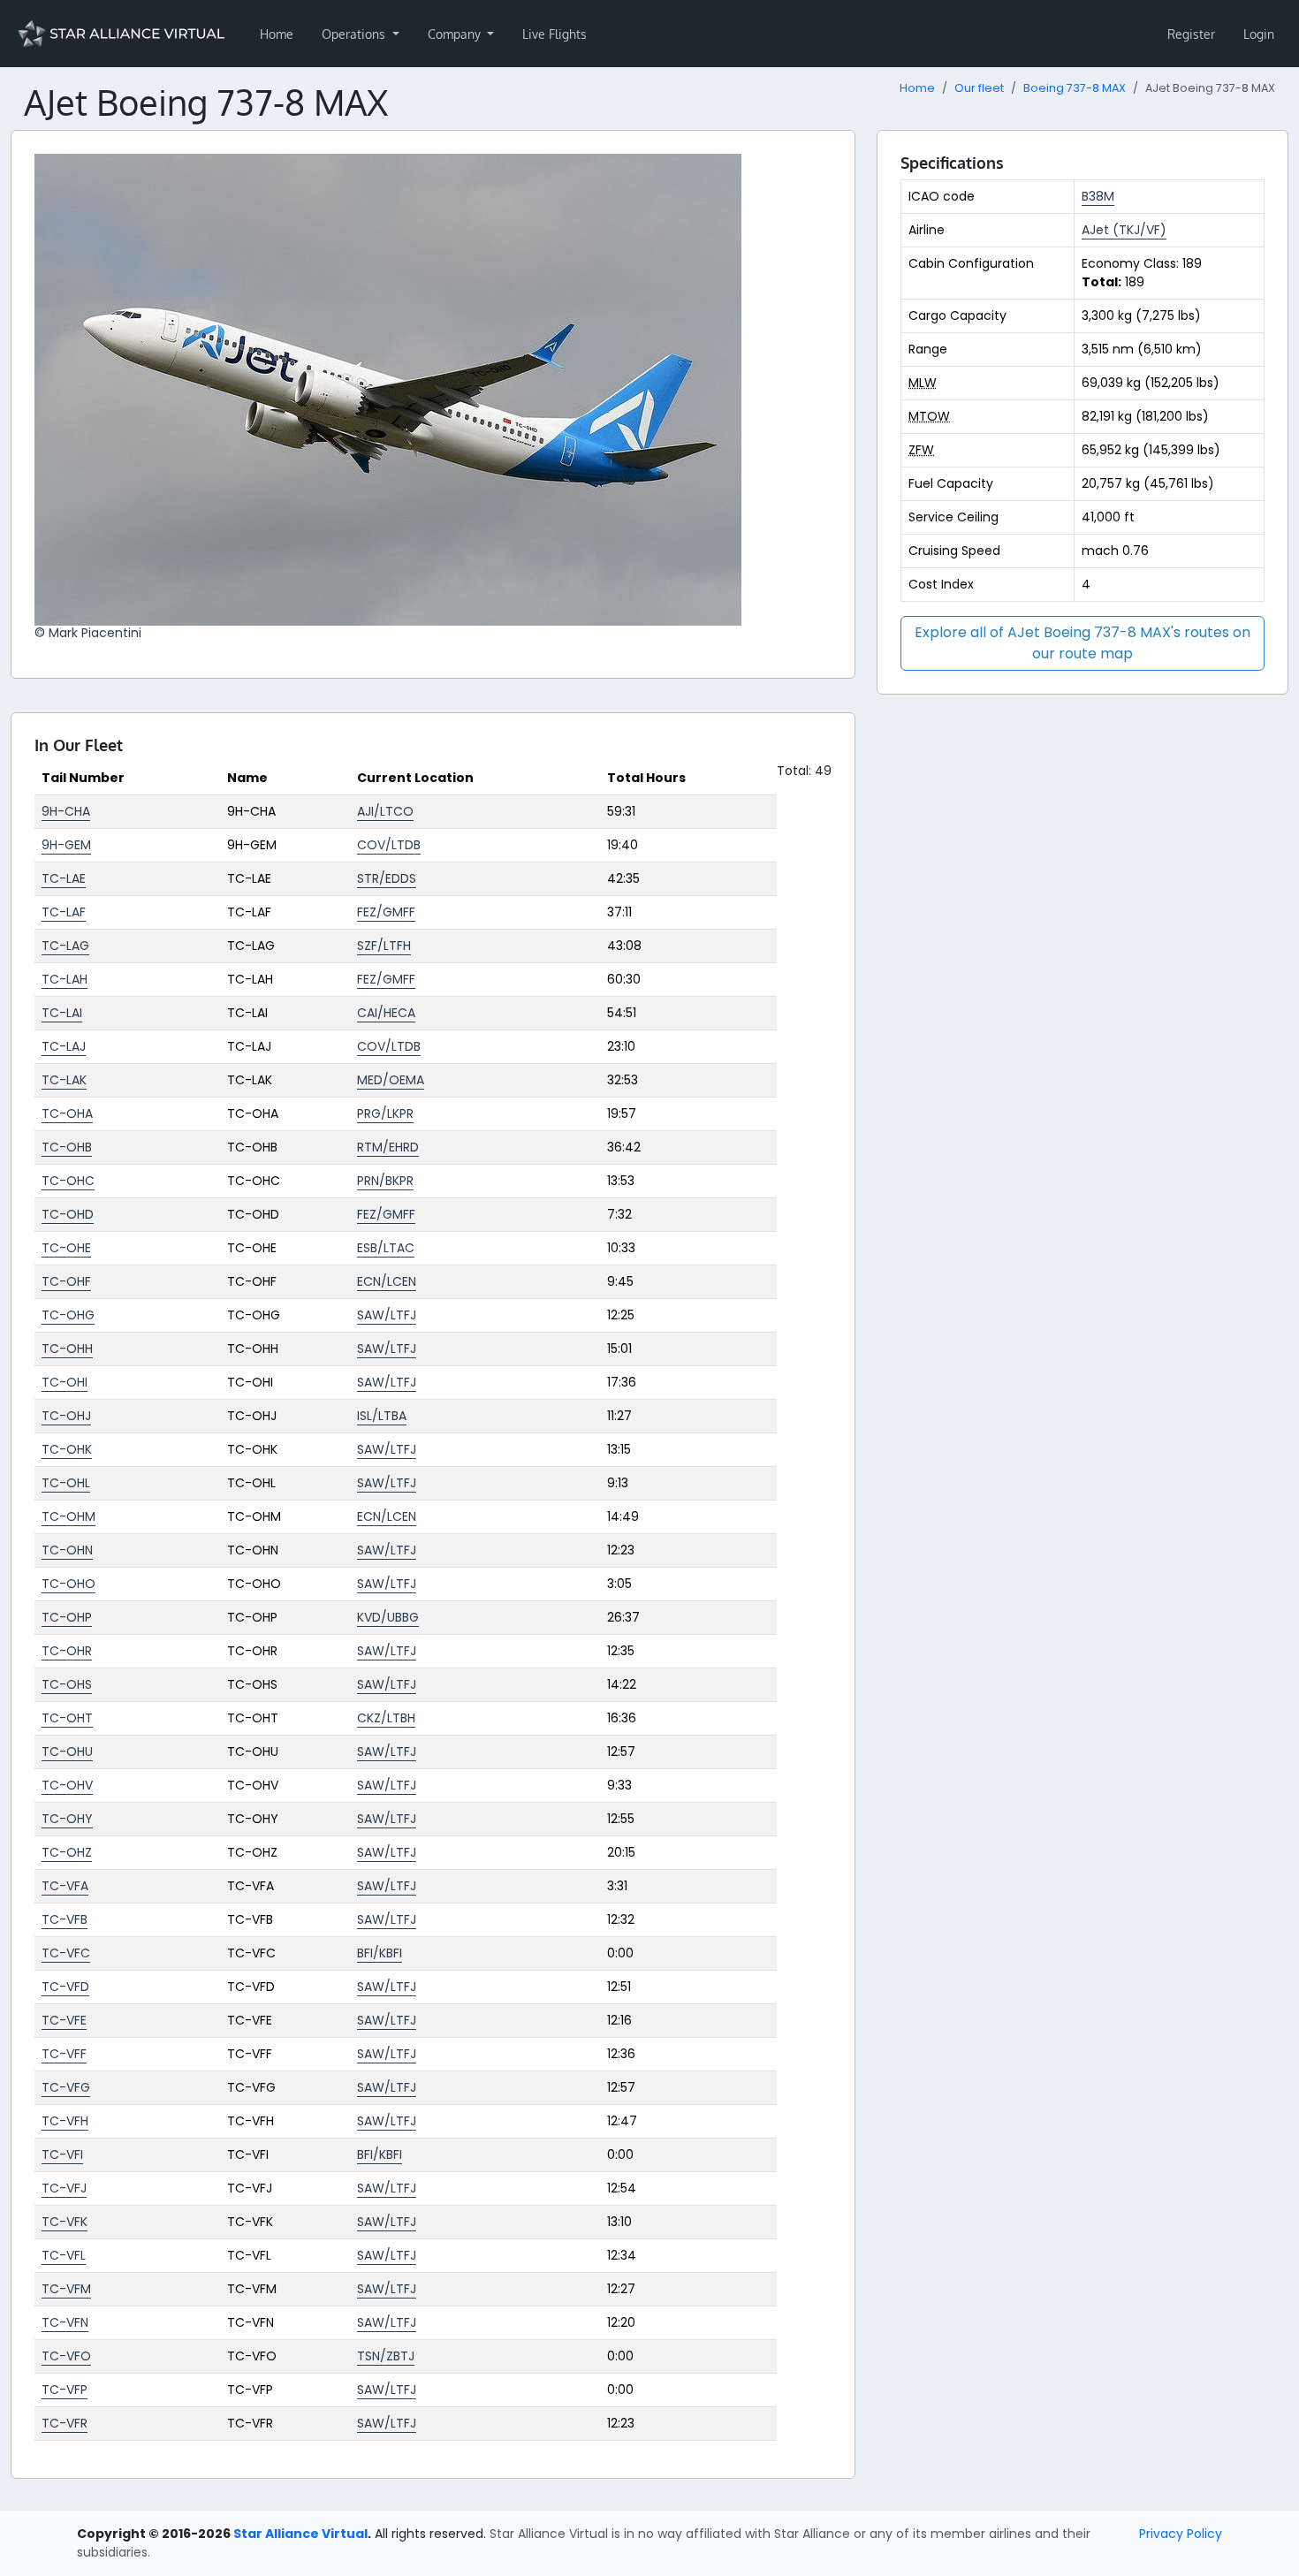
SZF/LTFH (384, 946)
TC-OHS (67, 1684)
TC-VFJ (64, 2188)
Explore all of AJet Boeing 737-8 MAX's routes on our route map (1082, 643)
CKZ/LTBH (386, 1718)
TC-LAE (64, 878)
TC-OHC (68, 1181)
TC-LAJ (64, 1046)
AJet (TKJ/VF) (1124, 230)
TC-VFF (64, 2054)
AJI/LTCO (385, 811)
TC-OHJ (66, 1416)
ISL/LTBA (382, 1416)
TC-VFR (65, 2423)
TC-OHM (68, 1516)
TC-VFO (66, 2356)
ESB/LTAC (386, 1248)
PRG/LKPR (385, 1113)
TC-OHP (67, 1617)
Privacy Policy (1181, 2534)
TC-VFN (65, 2322)
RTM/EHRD (388, 1147)
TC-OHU (67, 1752)
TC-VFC (66, 1953)
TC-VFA (65, 1886)
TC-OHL (66, 1483)
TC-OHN (67, 1550)
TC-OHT (67, 1718)
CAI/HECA (386, 1013)
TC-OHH (67, 1349)
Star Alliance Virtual (300, 2534)
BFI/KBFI (380, 1953)
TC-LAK (64, 1080)
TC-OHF (66, 1281)
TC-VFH (65, 2121)
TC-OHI (65, 1382)
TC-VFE (64, 2020)
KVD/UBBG (388, 1617)
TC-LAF (64, 912)
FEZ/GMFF (386, 912)
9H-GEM (66, 845)
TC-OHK (67, 1449)
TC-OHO (68, 1584)
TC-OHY (67, 1819)
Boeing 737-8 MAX (1075, 88)
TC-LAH (65, 979)
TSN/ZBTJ (386, 2356)
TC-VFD (65, 1987)
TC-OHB (67, 1147)
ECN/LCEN (387, 1281)
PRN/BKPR (385, 1181)
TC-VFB (65, 1919)
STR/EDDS (387, 878)
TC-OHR (67, 1651)
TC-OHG (68, 1315)
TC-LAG (65, 946)
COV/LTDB (389, 845)
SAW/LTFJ (387, 1315)
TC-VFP (65, 2390)
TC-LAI (62, 1013)
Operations (355, 34)
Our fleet (979, 88)
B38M (1098, 196)
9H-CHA (66, 811)
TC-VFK (65, 2222)
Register (1191, 34)
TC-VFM (66, 2289)
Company (456, 34)
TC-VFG (66, 2087)
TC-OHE (66, 1248)
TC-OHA (67, 1113)
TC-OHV (67, 1785)
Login (1259, 34)
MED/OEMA (391, 1080)
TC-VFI (62, 2154)
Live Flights (555, 34)
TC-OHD (68, 1214)
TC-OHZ (67, 1852)
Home (277, 34)
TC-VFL (64, 2255)
